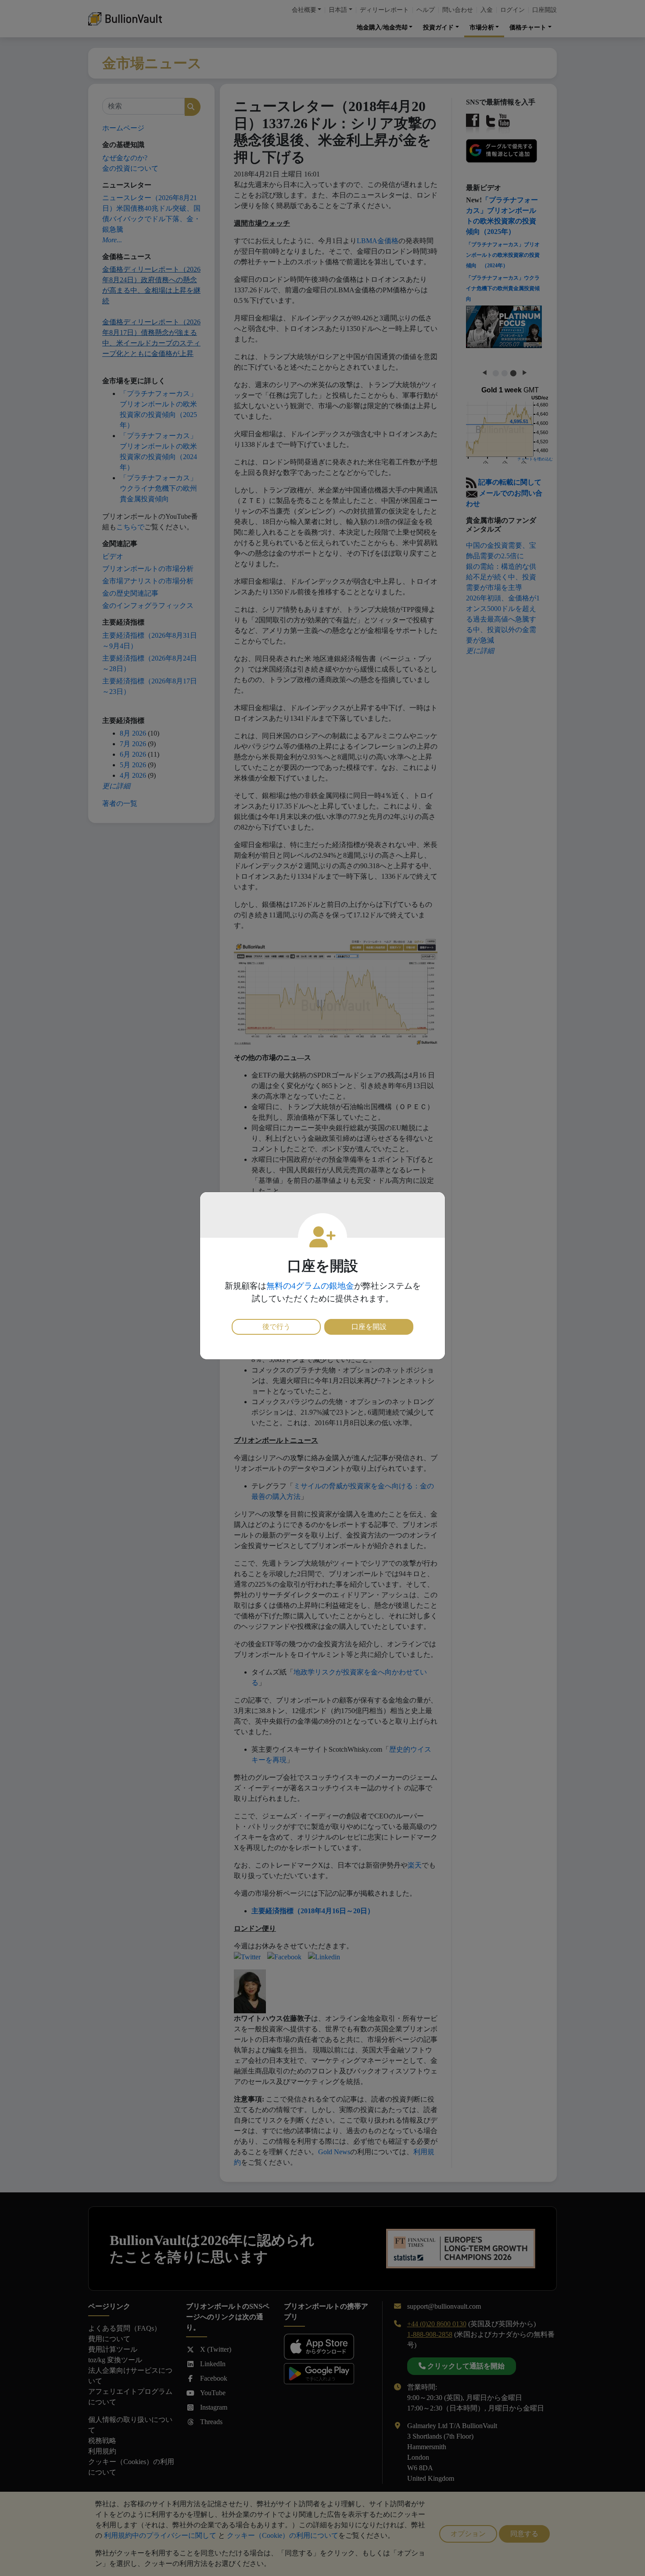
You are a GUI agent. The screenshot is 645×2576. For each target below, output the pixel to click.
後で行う (276, 1327)
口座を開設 (369, 1327)
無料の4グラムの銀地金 (310, 1286)
